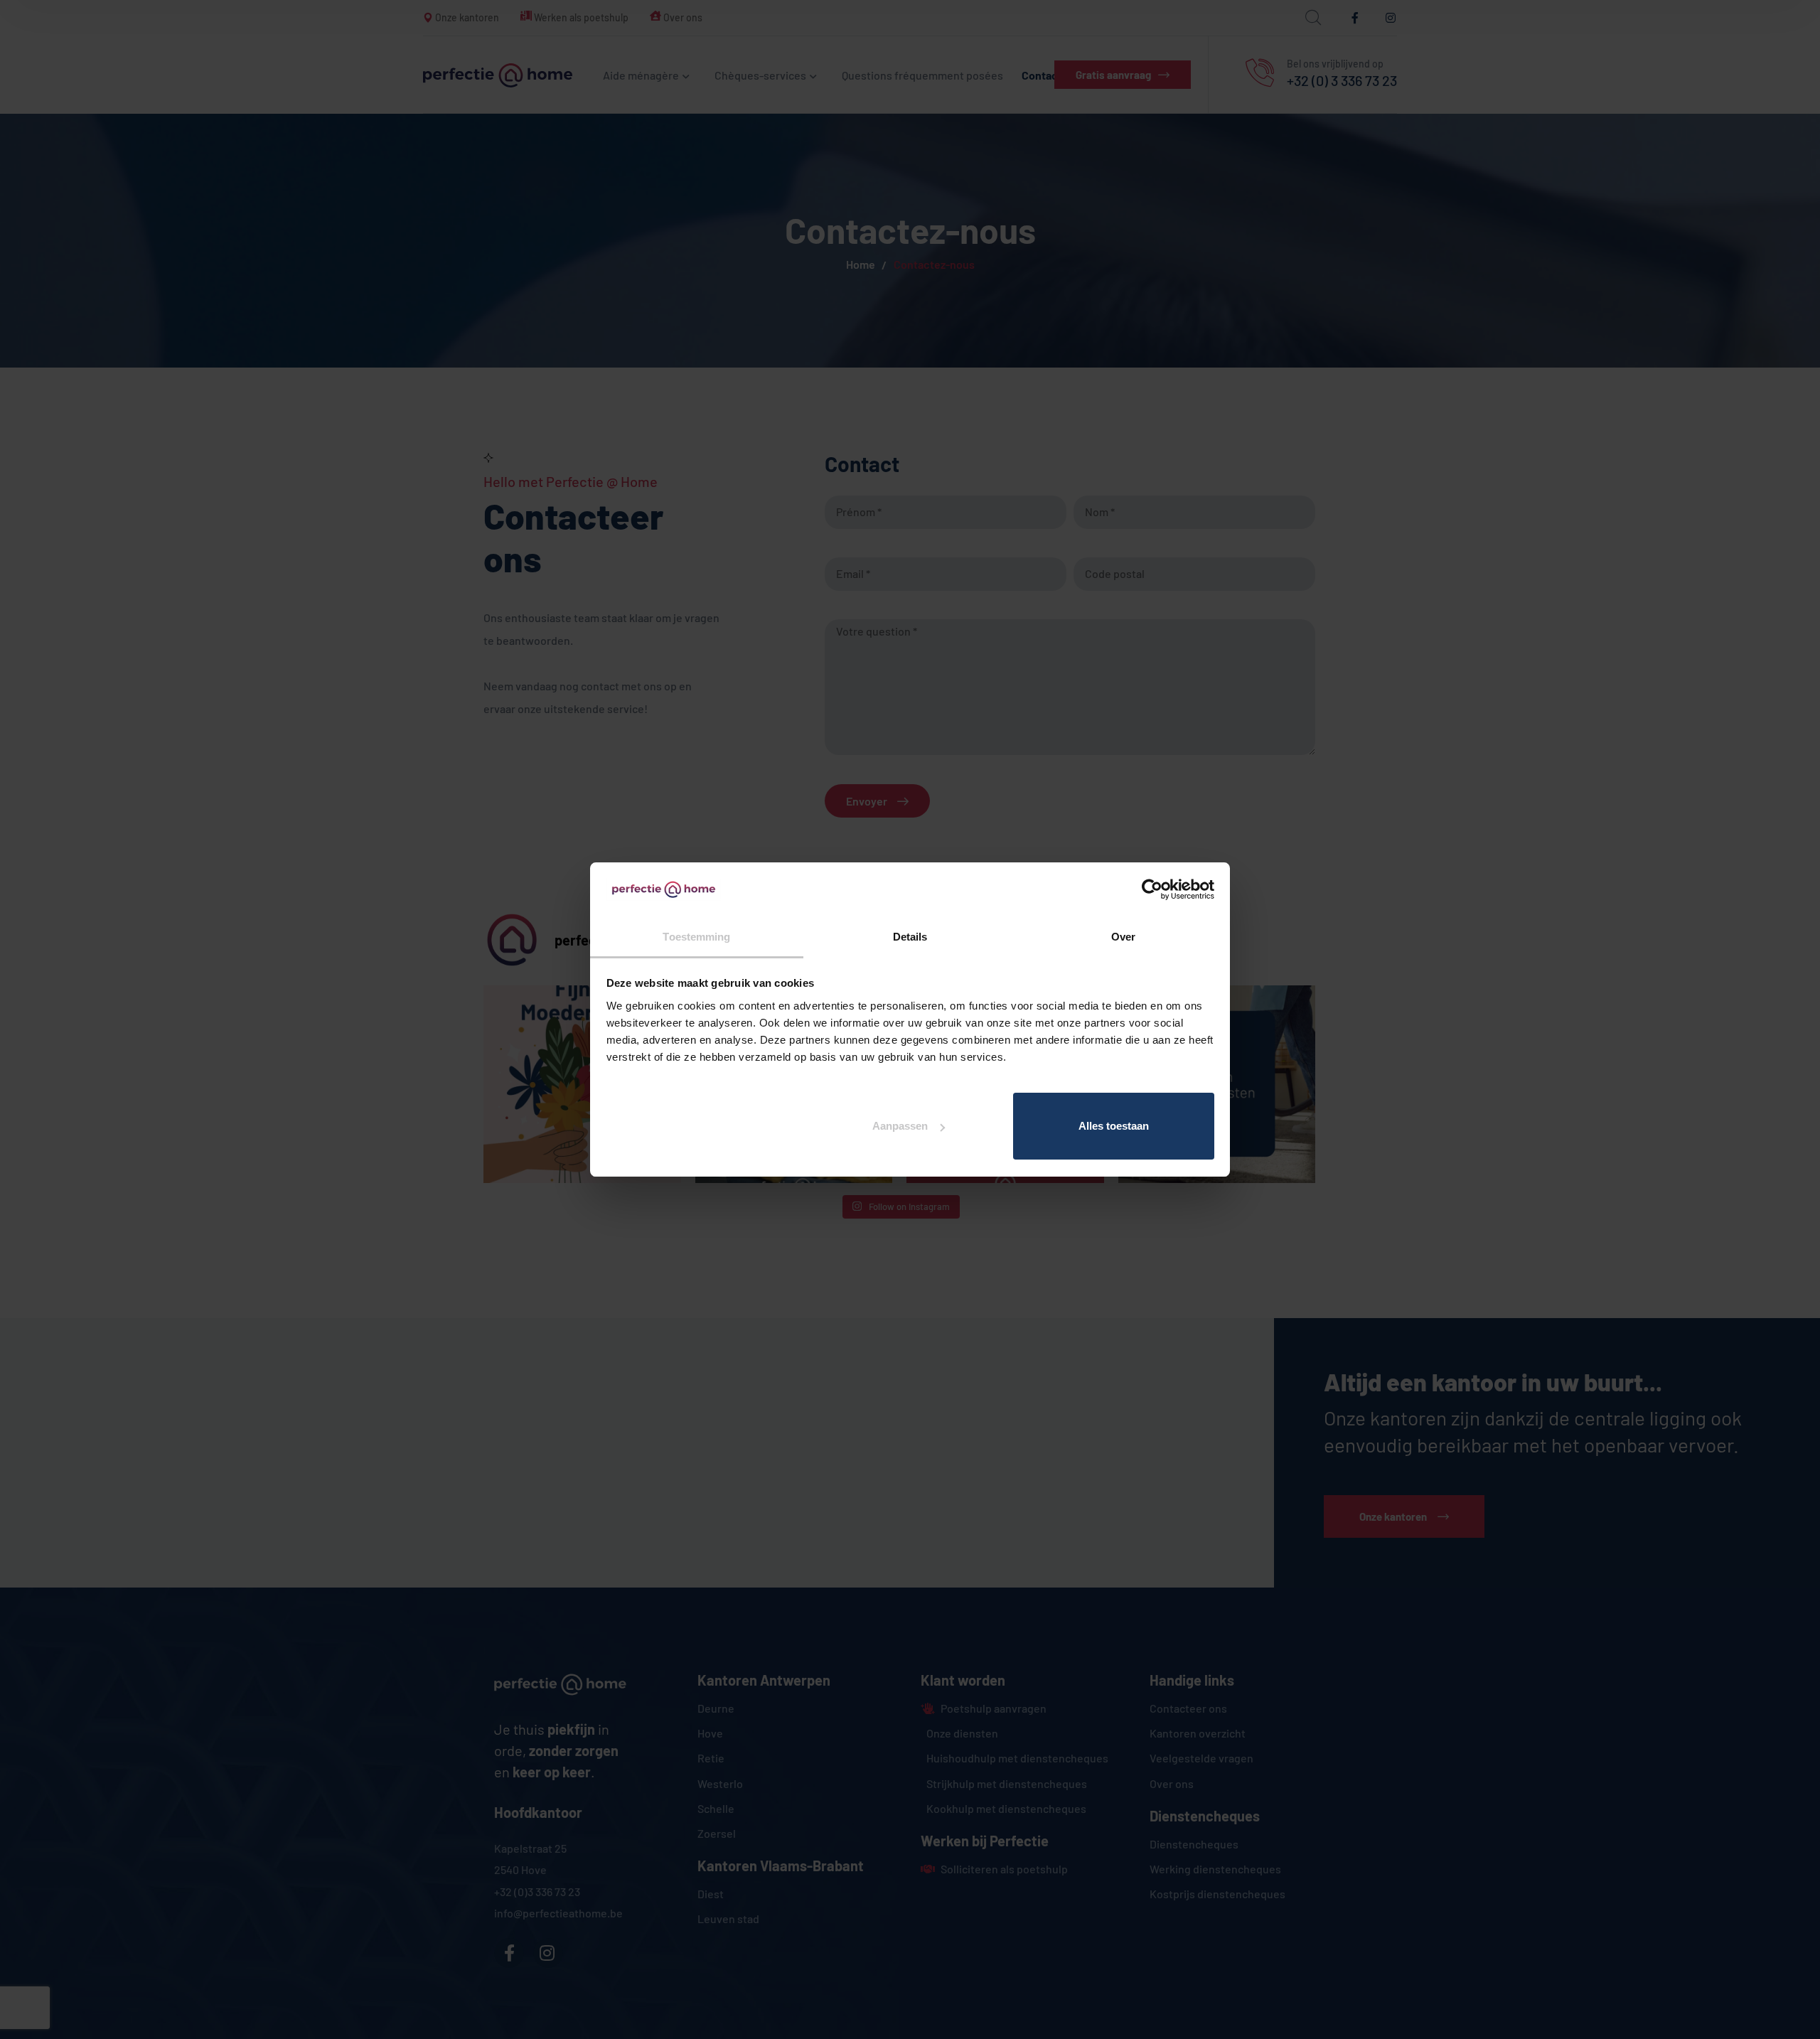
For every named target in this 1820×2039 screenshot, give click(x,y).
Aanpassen (900, 1126)
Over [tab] (1123, 937)
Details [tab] (910, 937)
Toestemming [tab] (696, 937)
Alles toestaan (1114, 1126)
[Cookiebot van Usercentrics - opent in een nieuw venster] (1152, 889)
